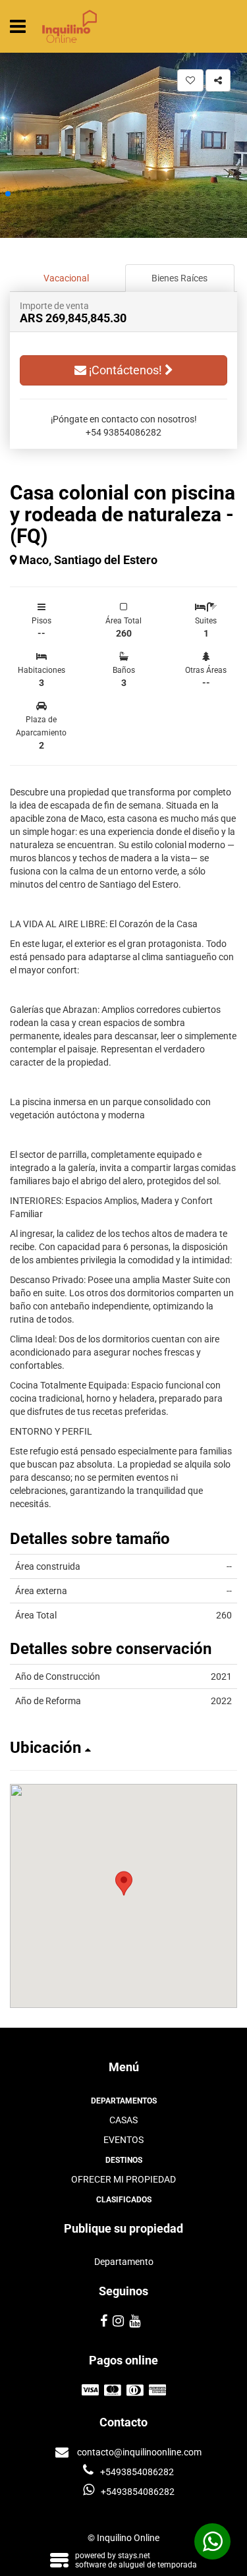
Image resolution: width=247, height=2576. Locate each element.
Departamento (124, 2262)
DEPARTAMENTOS (124, 2101)
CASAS (123, 2120)
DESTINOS (124, 2160)
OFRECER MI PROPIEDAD (123, 2179)
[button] (8, 194)
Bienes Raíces (179, 278)
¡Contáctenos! (125, 370)
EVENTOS (123, 2140)
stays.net (134, 2556)
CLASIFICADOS (124, 2200)
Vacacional (66, 278)
